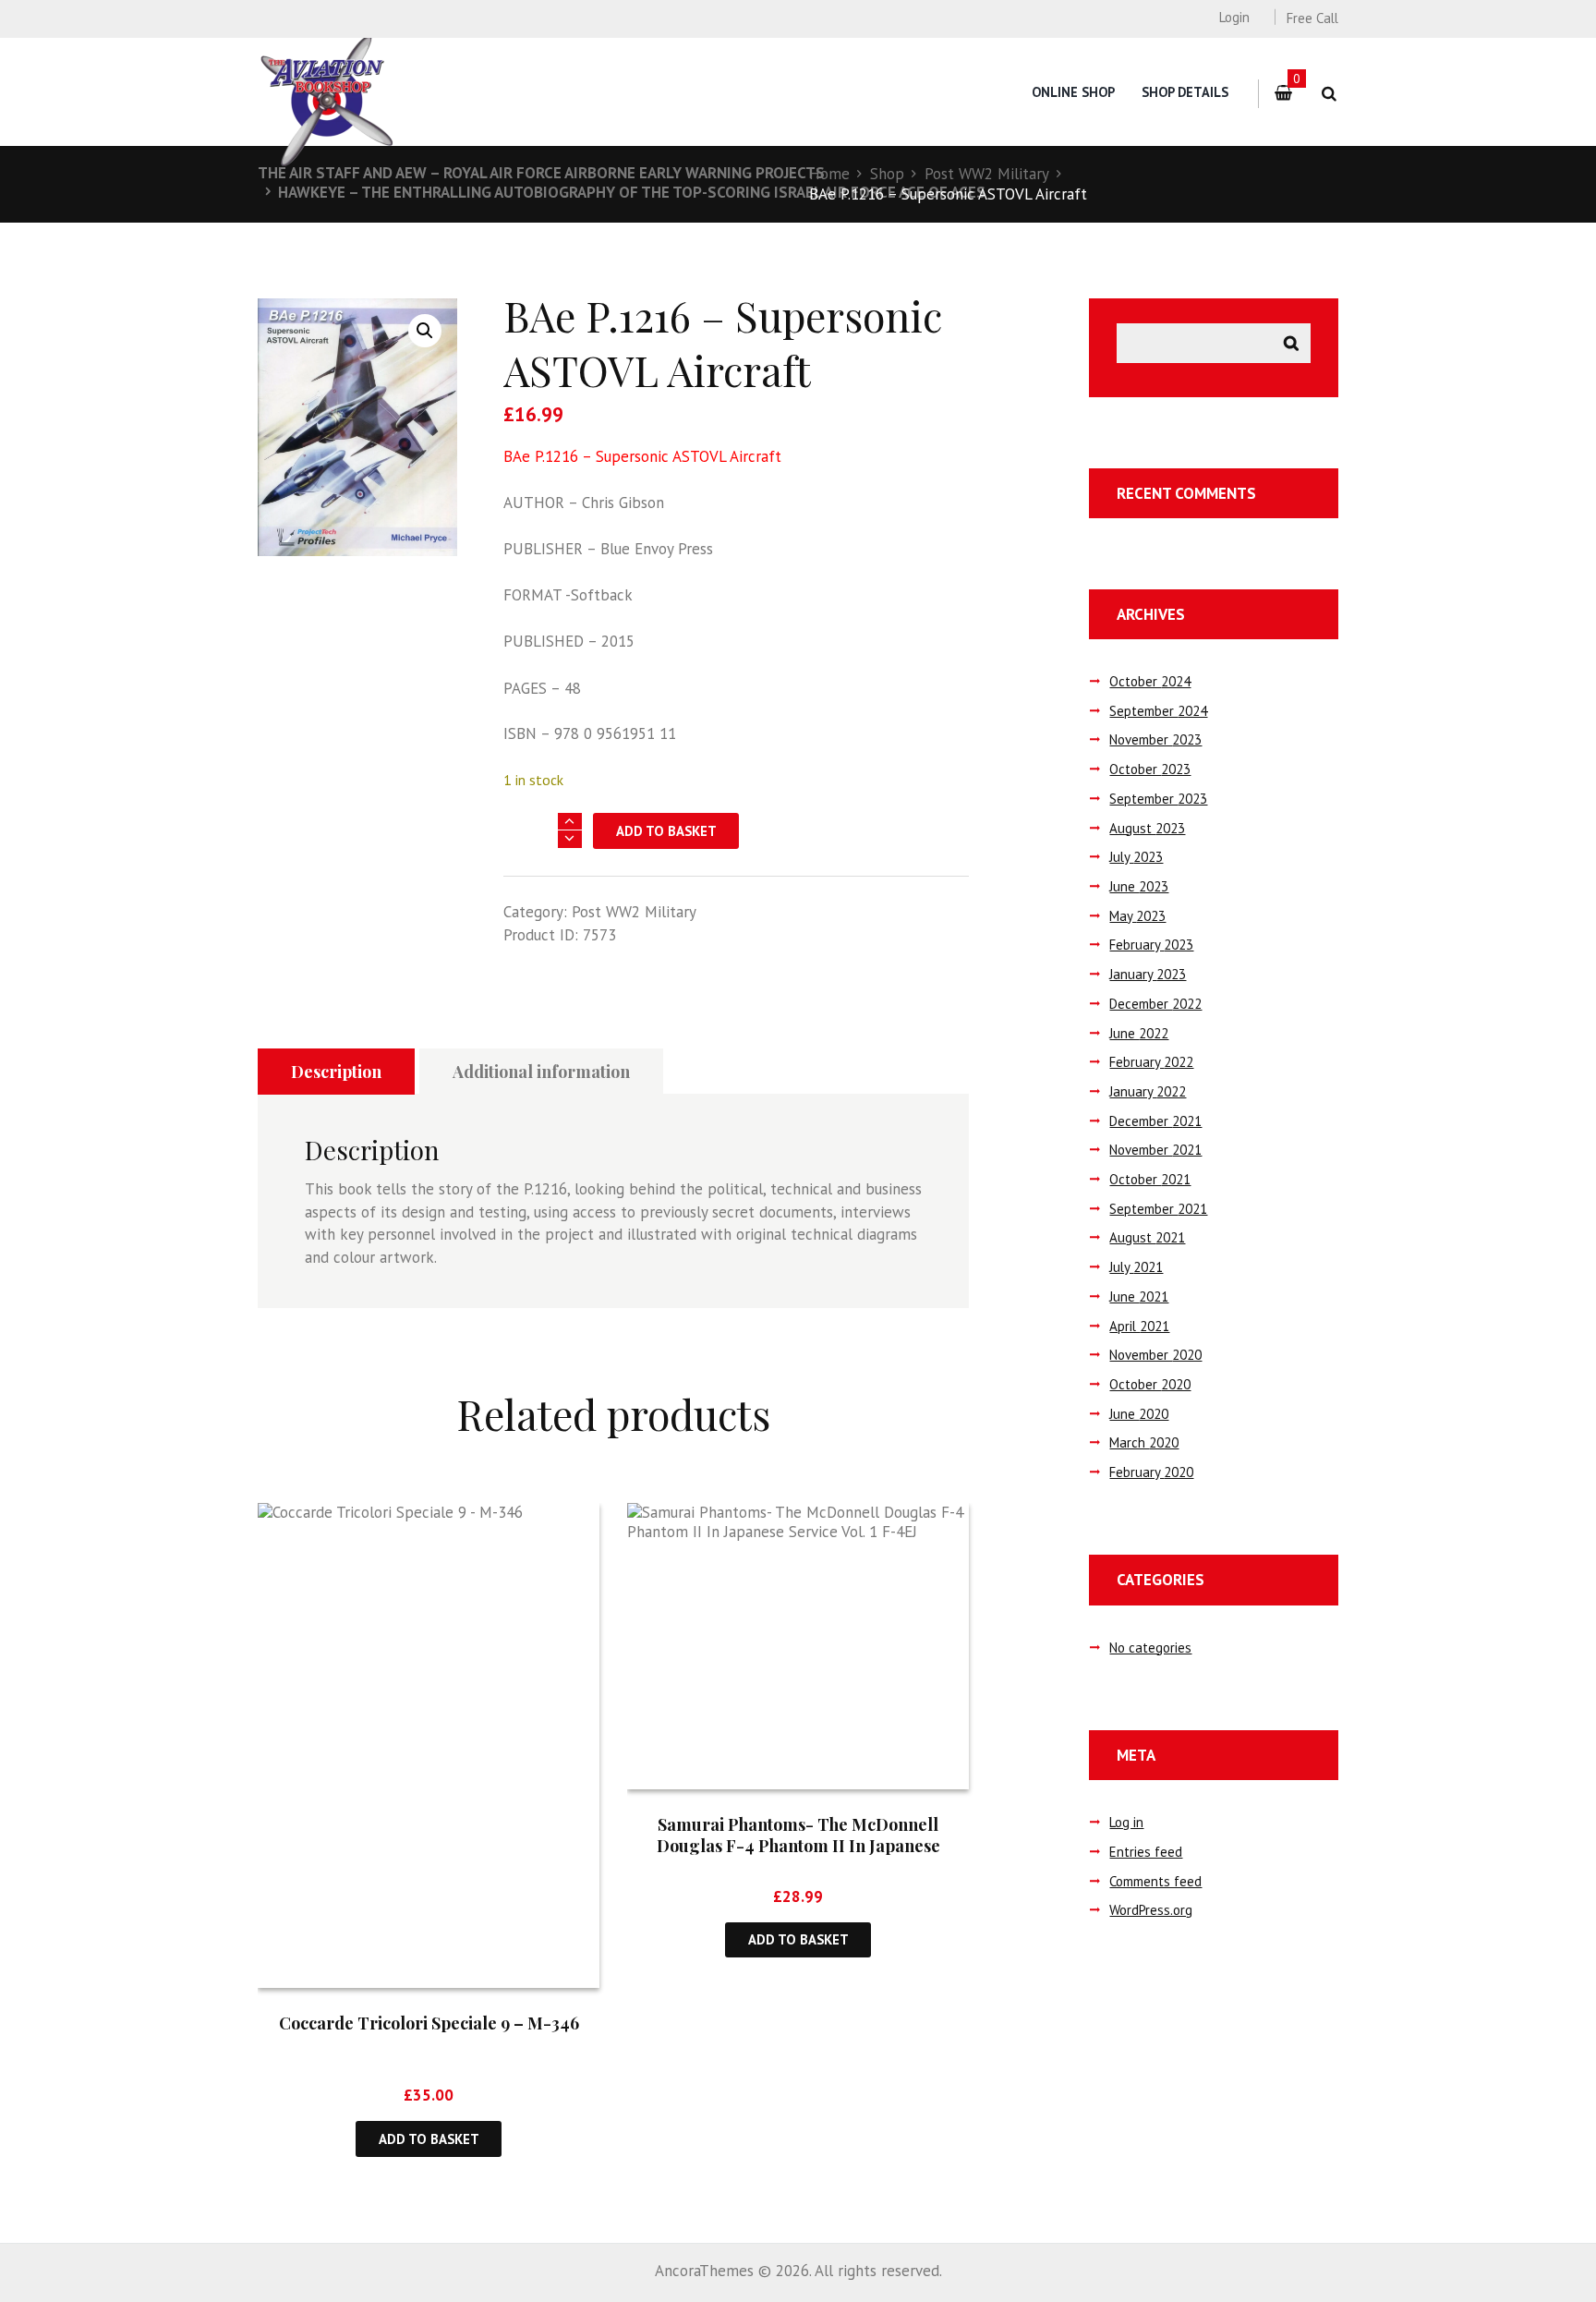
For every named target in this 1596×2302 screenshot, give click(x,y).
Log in (1126, 1822)
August (1147, 828)
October (1150, 681)
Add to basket (666, 831)
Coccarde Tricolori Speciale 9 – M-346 (429, 2023)
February (1151, 945)
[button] (425, 331)
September (1158, 711)
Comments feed (1155, 1881)
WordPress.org (1151, 1910)
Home (829, 174)
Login (1234, 17)
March (1144, 1442)
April (1139, 1326)
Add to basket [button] (429, 2139)
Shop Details (1185, 92)
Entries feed (1146, 1852)
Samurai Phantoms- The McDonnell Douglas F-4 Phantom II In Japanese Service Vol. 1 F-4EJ (798, 1846)
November (1155, 739)
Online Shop (1073, 92)
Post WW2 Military (987, 174)
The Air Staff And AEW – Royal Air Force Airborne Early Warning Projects (541, 173)
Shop (887, 174)
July (1136, 857)
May (1137, 916)
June (1139, 886)
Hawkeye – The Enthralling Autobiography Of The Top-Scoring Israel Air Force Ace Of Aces (632, 192)
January (1148, 974)
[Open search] (1329, 94)
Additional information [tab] (541, 1072)
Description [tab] (336, 1072)
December (1155, 1004)
